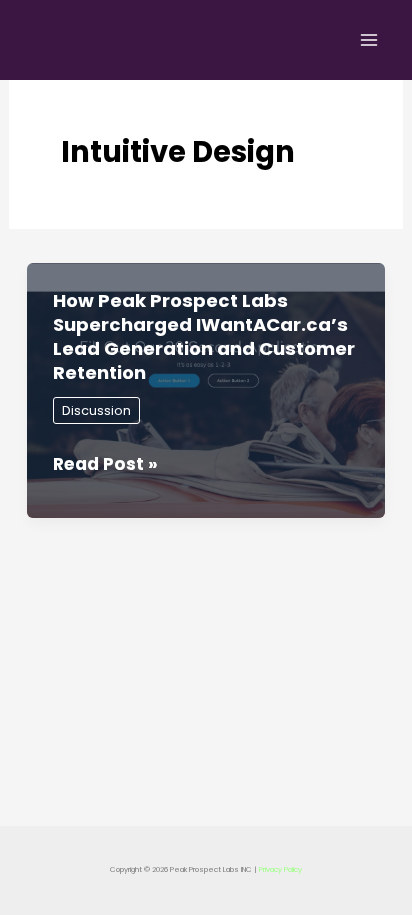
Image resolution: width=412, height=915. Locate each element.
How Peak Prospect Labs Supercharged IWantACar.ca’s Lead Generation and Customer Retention (204, 336)
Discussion (96, 410)
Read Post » (105, 465)
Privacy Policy (280, 869)
